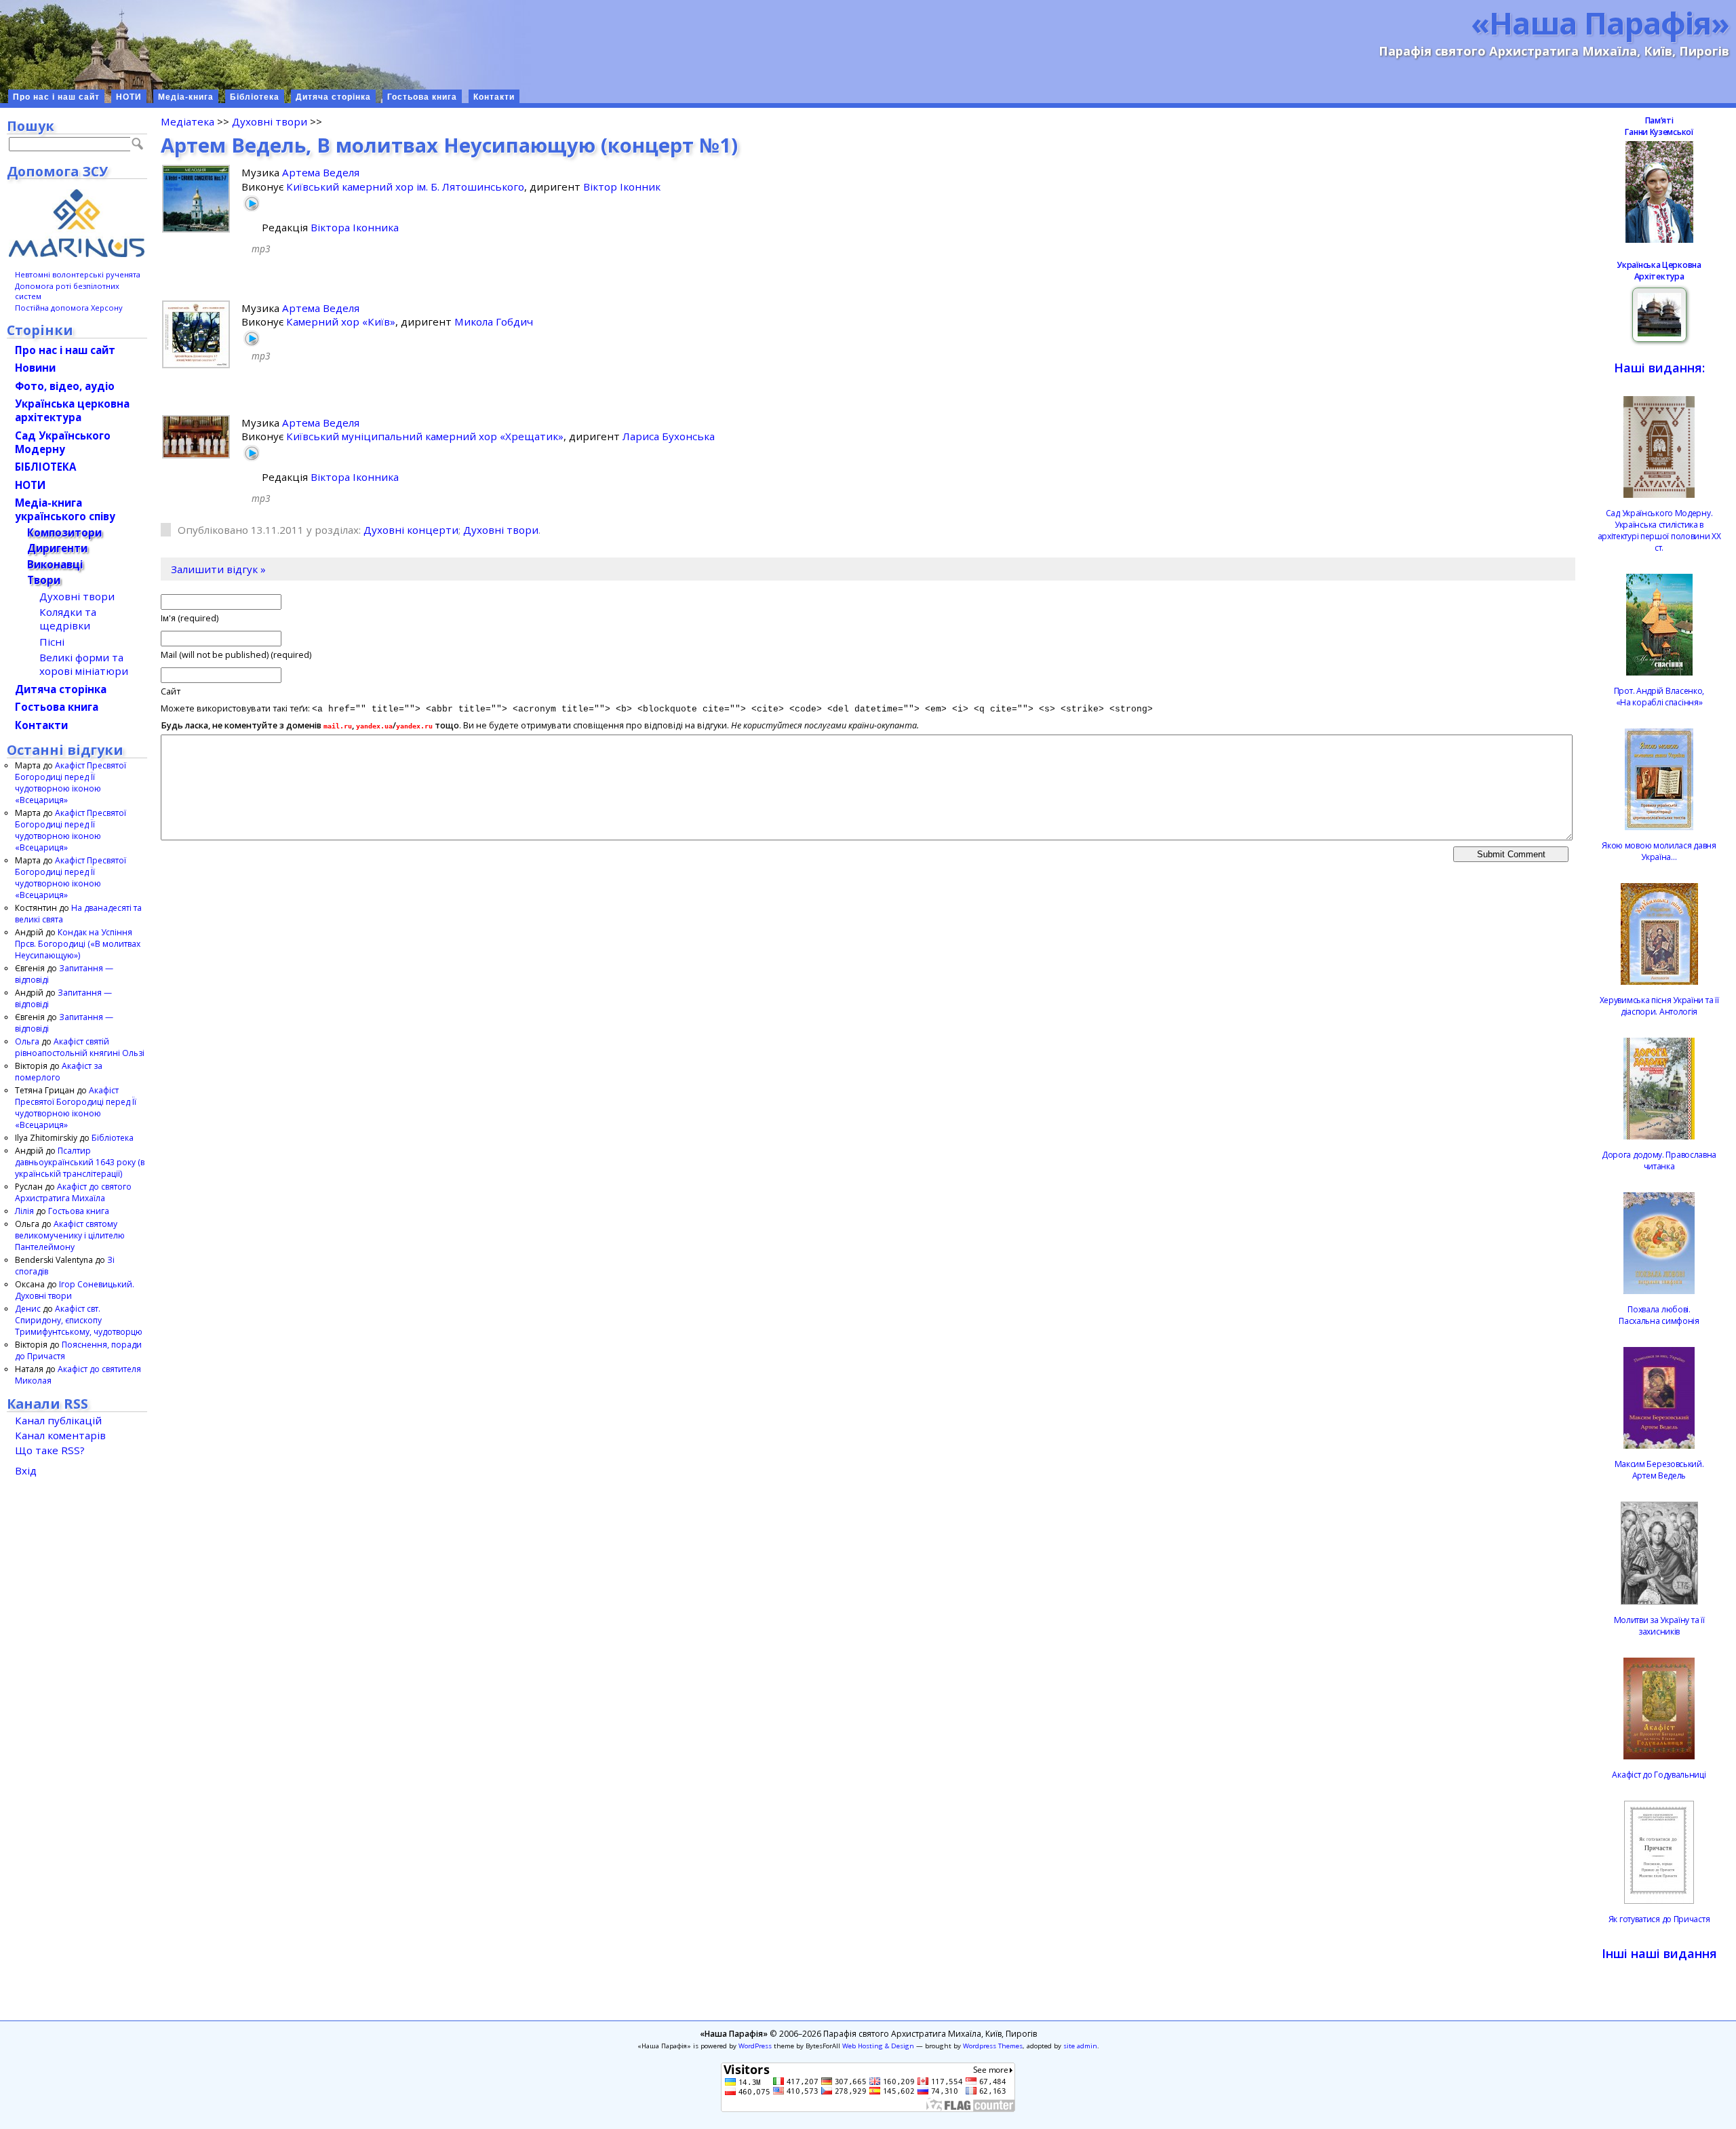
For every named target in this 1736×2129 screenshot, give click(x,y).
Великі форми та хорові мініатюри (84, 664)
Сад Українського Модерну (63, 442)
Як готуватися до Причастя (1659, 1919)
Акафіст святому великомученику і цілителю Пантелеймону (70, 1235)
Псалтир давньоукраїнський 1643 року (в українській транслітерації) (80, 1162)
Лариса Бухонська (669, 436)
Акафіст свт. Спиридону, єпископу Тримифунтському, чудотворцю (79, 1320)
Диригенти (57, 548)
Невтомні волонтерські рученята (78, 274)
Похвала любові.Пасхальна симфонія (1659, 1315)
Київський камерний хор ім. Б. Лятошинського (405, 187)
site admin (1080, 2046)
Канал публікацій (58, 1420)
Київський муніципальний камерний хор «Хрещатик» (425, 436)
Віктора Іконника (355, 227)
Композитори (64, 532)
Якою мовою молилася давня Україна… (1659, 851)
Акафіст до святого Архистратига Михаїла (73, 1192)
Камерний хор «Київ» (341, 321)
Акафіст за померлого (59, 1072)
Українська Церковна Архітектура (1659, 271)
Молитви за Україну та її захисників (1659, 1626)
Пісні (52, 642)
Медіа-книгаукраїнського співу (65, 509)
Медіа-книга (186, 97)
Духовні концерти (411, 530)
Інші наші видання (1659, 1953)
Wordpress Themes (993, 2046)
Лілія (24, 1211)
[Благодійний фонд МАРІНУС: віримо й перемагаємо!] (77, 223)
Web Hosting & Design (878, 2046)
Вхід (26, 1470)
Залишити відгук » (218, 569)
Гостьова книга (422, 97)
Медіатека (188, 121)
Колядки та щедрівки (68, 619)
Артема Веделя (321, 172)
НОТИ (129, 97)
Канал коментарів (60, 1435)
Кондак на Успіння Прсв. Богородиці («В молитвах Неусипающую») (78, 944)
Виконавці (55, 564)
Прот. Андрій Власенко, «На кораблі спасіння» (1659, 697)
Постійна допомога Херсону (69, 308)
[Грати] (252, 203)
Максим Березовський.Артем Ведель (1659, 1470)
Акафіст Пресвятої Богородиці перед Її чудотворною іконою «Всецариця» (71, 783)
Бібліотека (255, 97)
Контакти (494, 97)
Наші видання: (1659, 368)
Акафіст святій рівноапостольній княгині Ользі (80, 1047)
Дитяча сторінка (333, 97)
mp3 (261, 249)
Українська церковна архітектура (72, 410)
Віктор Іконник (622, 187)
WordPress (755, 2046)
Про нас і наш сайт (56, 97)
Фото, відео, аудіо (65, 386)
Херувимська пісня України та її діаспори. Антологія (1659, 1006)
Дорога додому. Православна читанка (1659, 1160)
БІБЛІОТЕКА (45, 467)
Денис (28, 1309)
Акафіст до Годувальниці (1659, 1775)
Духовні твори (270, 121)
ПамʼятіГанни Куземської (1659, 126)
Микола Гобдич (494, 321)
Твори (44, 580)
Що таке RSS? (50, 1450)
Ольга (27, 1041)
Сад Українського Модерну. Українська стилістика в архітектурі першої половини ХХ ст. (1659, 530)
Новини (35, 368)
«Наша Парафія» (1600, 22)
